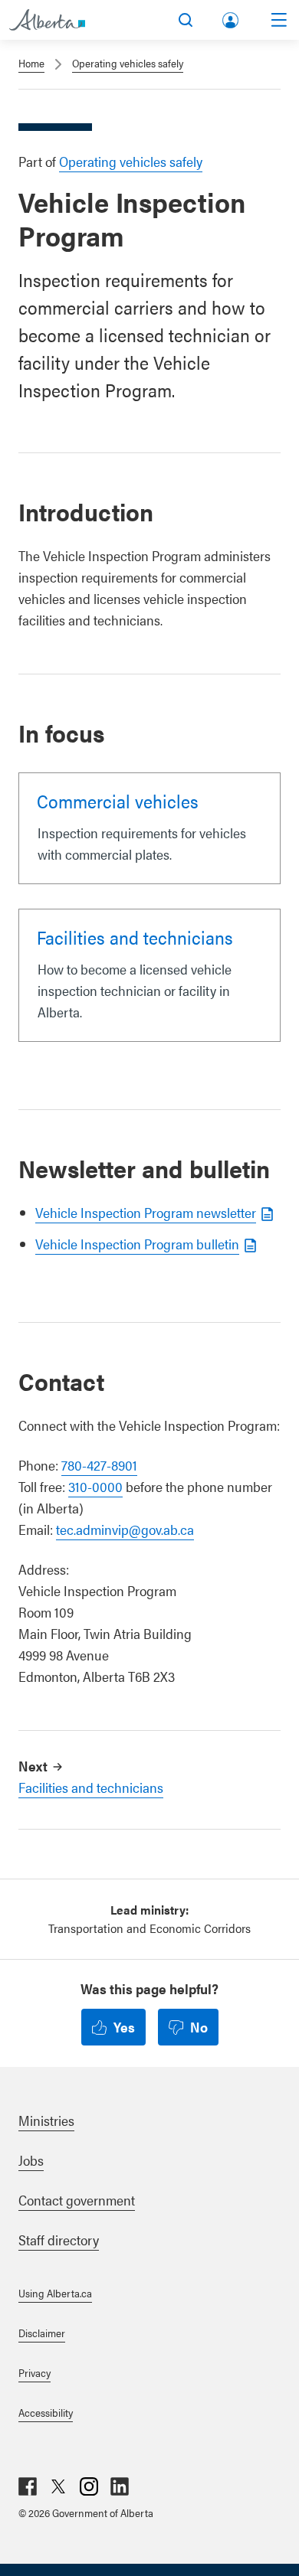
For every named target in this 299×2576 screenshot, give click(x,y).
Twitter (58, 2486)
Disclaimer (42, 2333)
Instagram (89, 2486)
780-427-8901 (99, 1465)
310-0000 (95, 1486)
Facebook (28, 2486)
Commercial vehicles (118, 801)
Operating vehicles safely (128, 63)
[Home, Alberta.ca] (47, 20)
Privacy (34, 2372)
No (199, 2027)
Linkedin (120, 2486)
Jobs (31, 2160)
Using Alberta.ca (55, 2293)
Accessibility (46, 2412)
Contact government (77, 2200)
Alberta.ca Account (232, 17)
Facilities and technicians (135, 937)
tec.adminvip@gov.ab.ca (125, 1529)
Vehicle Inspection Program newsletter (146, 1212)
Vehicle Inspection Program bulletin (137, 1244)
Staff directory (59, 2240)
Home (31, 63)
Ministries (46, 2120)
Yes (124, 2027)
